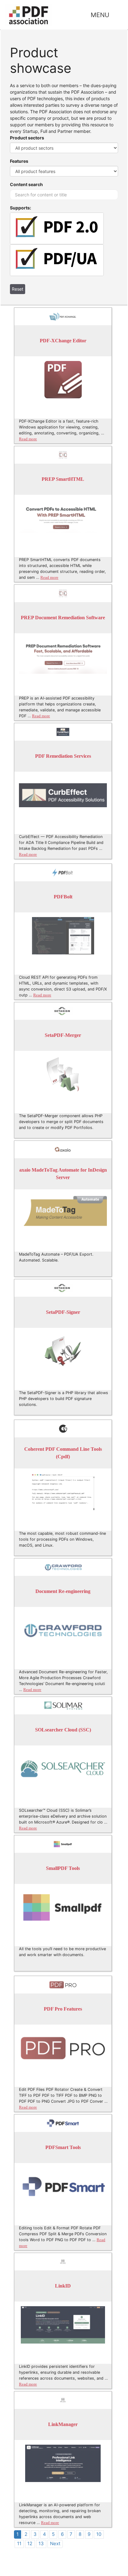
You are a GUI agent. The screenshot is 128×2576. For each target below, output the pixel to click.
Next (55, 2543)
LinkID (63, 2286)
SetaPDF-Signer (63, 1312)
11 (19, 2543)
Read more (28, 439)
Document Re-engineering (63, 1592)
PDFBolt (63, 897)
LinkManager (63, 2425)
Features (19, 161)
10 (99, 2534)
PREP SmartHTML (63, 479)
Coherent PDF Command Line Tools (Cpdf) (63, 1453)
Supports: (21, 208)
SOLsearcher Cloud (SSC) (63, 1730)
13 (41, 2543)
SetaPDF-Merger (63, 1035)
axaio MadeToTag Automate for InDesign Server (63, 1174)
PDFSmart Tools (63, 2148)
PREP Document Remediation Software (63, 618)
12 (30, 2543)
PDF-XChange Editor (63, 341)
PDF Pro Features (63, 2009)
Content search (26, 184)
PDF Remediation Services (63, 756)
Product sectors (27, 138)
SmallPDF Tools (63, 1869)
